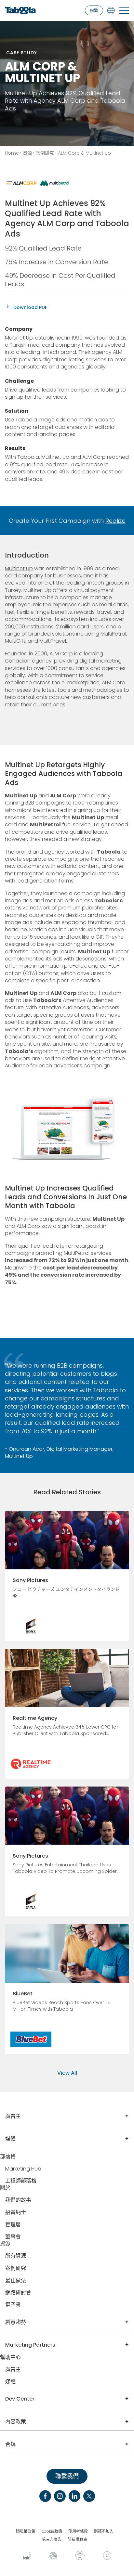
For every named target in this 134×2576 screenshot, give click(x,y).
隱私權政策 (26, 2531)
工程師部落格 (21, 2181)
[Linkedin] (74, 2496)
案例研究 (45, 153)
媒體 (10, 2139)
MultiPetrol (113, 634)
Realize (115, 521)
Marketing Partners (30, 2345)
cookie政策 (52, 2531)
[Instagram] (60, 2496)
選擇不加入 (104, 2531)
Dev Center (20, 2399)
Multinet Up (19, 568)
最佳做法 (16, 2281)
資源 (27, 153)
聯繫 (94, 11)
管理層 (13, 2225)
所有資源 (16, 2256)
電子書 (13, 2305)
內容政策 (16, 2421)
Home (12, 153)
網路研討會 (18, 2293)
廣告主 (13, 2116)
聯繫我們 (67, 2476)
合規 (10, 2444)
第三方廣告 (52, 2540)
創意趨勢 (16, 2322)
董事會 (13, 2237)
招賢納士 (16, 2213)
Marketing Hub (23, 2169)
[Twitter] (89, 2496)
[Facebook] (45, 2496)
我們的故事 (18, 2200)
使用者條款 (78, 2531)
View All (67, 2073)
